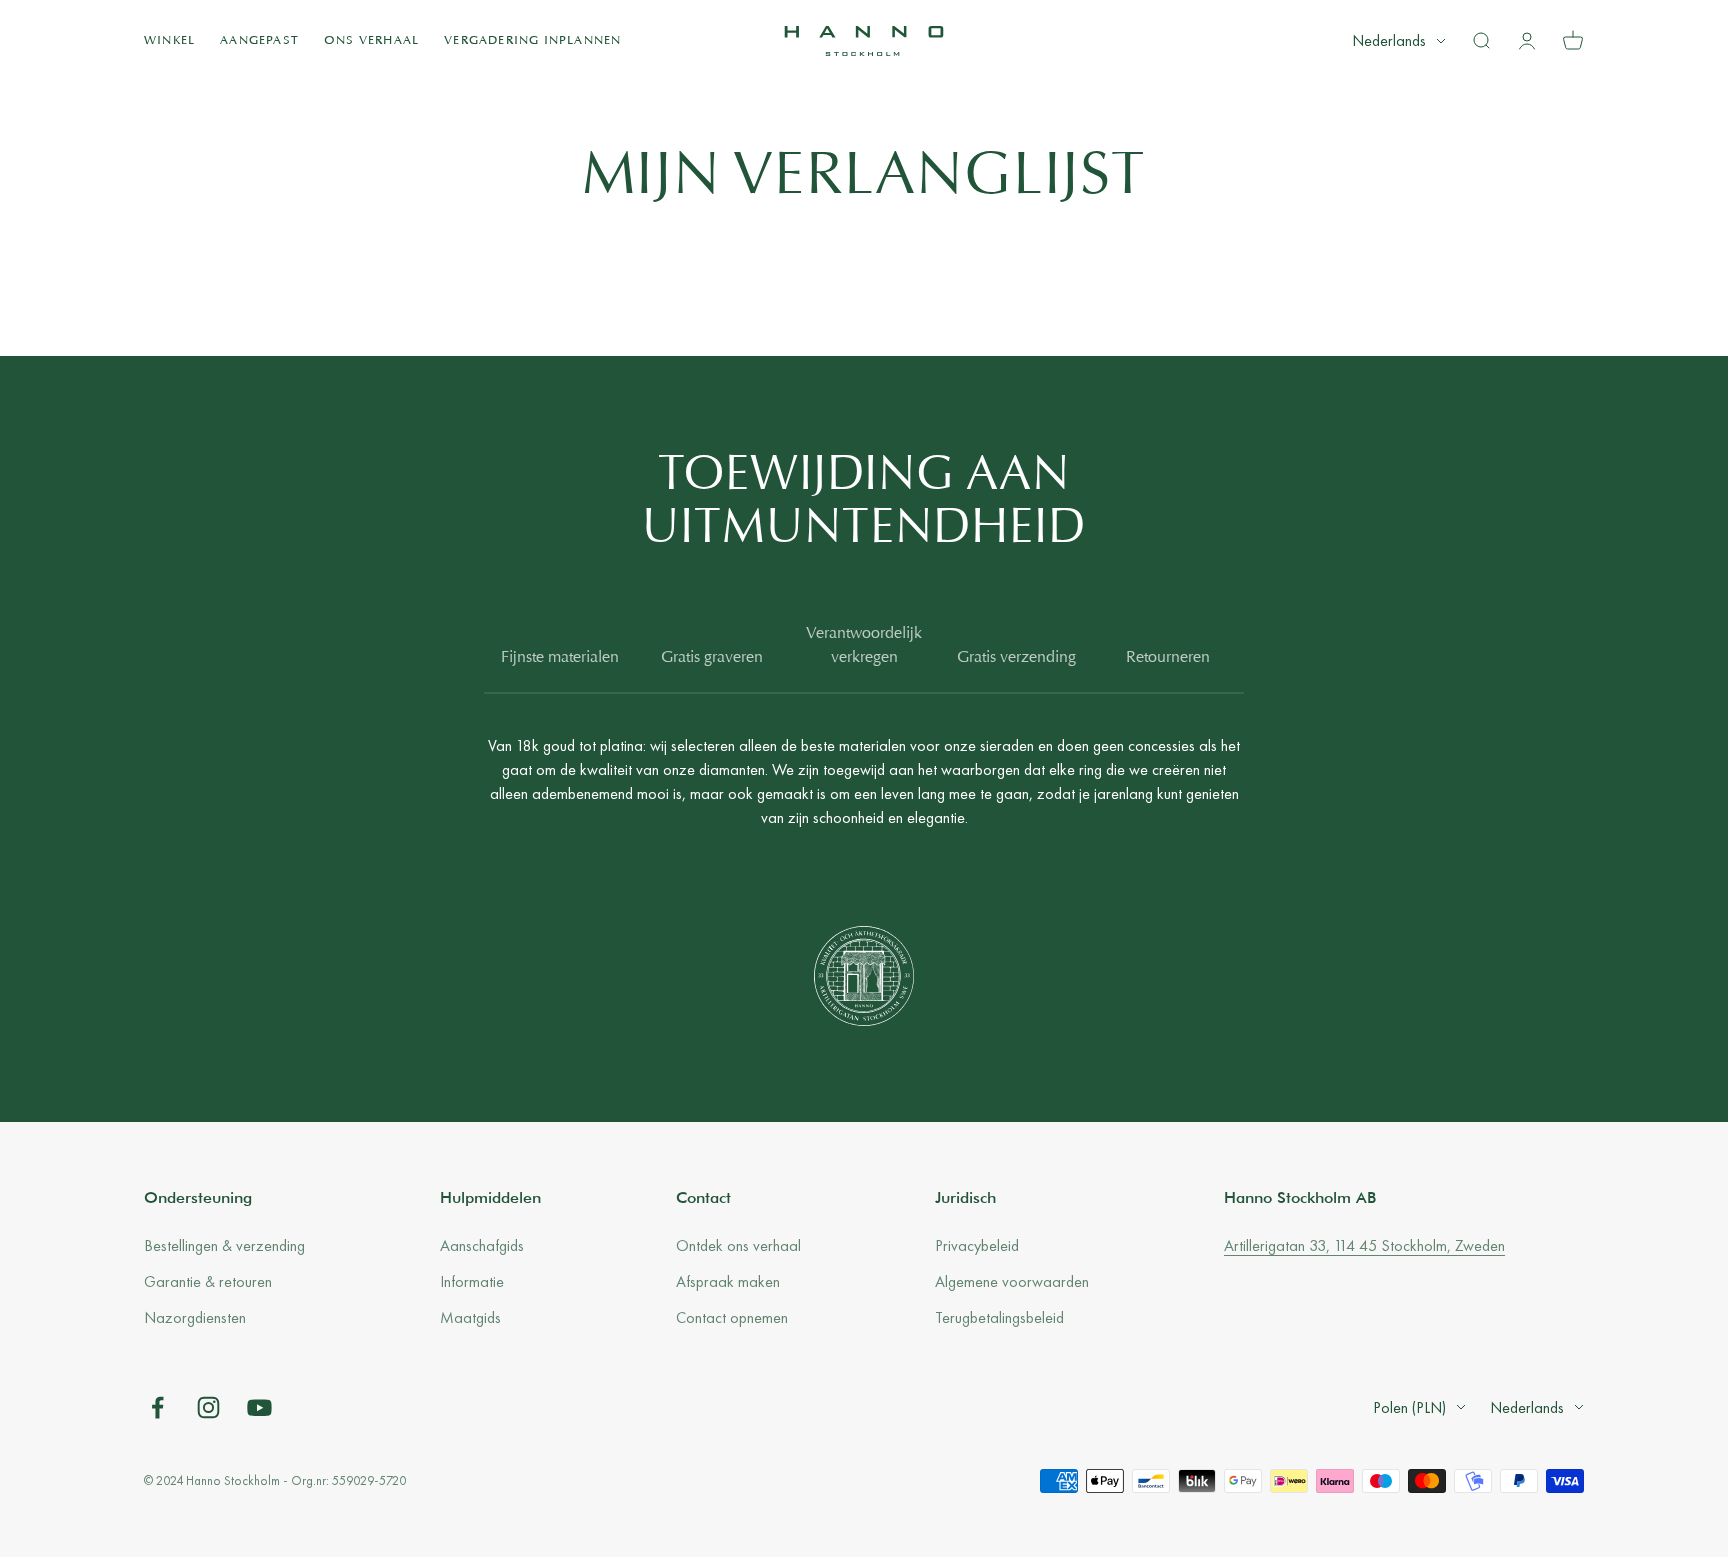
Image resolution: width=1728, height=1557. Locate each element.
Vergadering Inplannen (532, 41)
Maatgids (470, 1317)
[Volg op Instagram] (208, 1407)
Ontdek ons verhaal (738, 1245)
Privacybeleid (977, 1245)
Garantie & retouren (208, 1281)
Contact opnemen (732, 1317)
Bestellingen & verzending (224, 1245)
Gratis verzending (1016, 658)
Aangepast (259, 41)
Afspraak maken (728, 1281)
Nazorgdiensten (195, 1317)
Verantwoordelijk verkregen (864, 646)
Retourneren (1168, 658)
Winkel (169, 41)
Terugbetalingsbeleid (999, 1317)
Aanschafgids (482, 1245)
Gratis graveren (712, 658)
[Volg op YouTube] (259, 1407)
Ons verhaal (371, 41)
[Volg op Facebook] (157, 1407)
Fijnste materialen (560, 658)
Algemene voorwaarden (1012, 1281)
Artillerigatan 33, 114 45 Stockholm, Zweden (1364, 1245)
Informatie (472, 1281)
